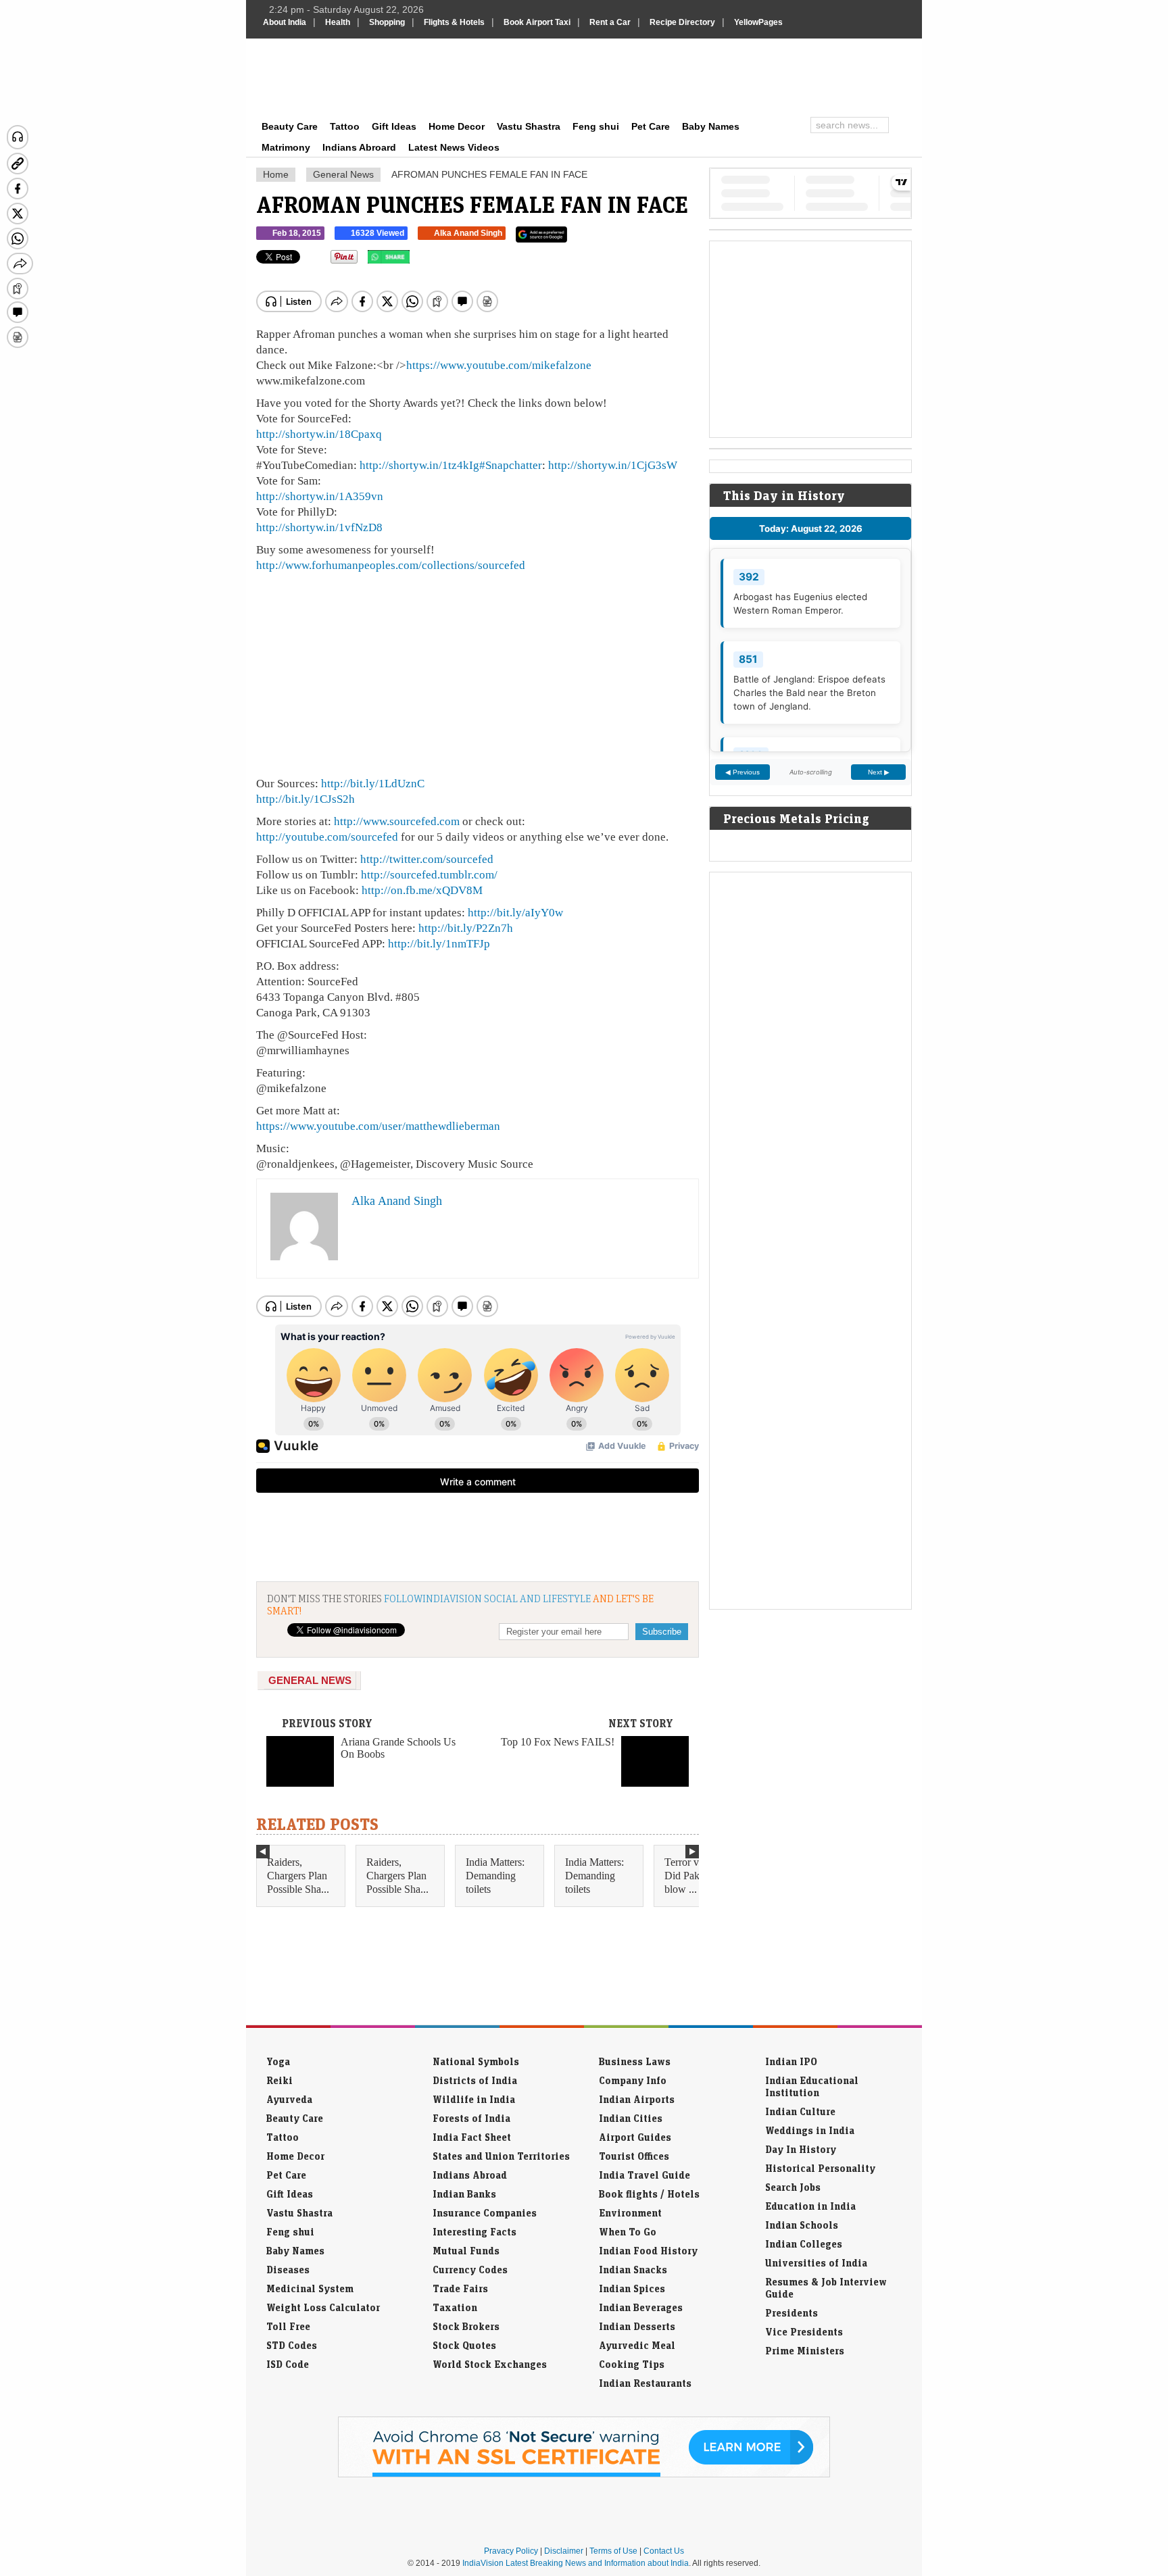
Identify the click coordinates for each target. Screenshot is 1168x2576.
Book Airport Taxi (537, 22)
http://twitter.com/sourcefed (427, 859)
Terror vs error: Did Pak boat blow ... (697, 1876)
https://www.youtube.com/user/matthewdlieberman (378, 1126)
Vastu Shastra (529, 126)
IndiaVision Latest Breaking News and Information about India (576, 2563)
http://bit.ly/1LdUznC (373, 783)
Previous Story (327, 1723)
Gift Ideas (394, 126)
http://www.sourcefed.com (397, 821)
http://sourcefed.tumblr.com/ (429, 874)
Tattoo (345, 126)
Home (276, 174)
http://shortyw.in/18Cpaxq (319, 434)
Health (338, 22)
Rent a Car (610, 22)
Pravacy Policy (511, 2551)
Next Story (641, 1723)
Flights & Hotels (454, 22)
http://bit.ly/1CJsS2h (306, 799)
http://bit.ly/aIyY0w (515, 912)
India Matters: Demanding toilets (495, 1876)
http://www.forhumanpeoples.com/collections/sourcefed (391, 565)
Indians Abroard (359, 147)
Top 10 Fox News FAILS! (558, 1742)
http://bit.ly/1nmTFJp (439, 943)
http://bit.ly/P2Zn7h (466, 928)
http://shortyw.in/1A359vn (320, 496)
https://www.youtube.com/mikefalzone (499, 365)
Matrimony (286, 147)
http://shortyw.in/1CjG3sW (613, 465)
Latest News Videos (454, 147)
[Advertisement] (676, 76)
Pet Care (651, 126)
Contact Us (664, 2551)
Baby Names (711, 126)
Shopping (387, 22)
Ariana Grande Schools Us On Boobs (398, 1748)
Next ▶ (879, 772)
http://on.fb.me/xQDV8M (422, 890)
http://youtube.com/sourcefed (327, 837)
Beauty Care (290, 126)
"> (415, 260)
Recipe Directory (682, 22)
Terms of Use (613, 2551)
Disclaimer (564, 2551)
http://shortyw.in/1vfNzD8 (319, 527)
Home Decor (457, 126)
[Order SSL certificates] (584, 2475)
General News (343, 174)
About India (285, 22)
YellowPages (758, 22)
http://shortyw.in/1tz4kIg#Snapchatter (451, 465)
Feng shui (596, 126)
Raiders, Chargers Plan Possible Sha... (298, 1876)
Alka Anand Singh (468, 233)
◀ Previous (743, 772)
